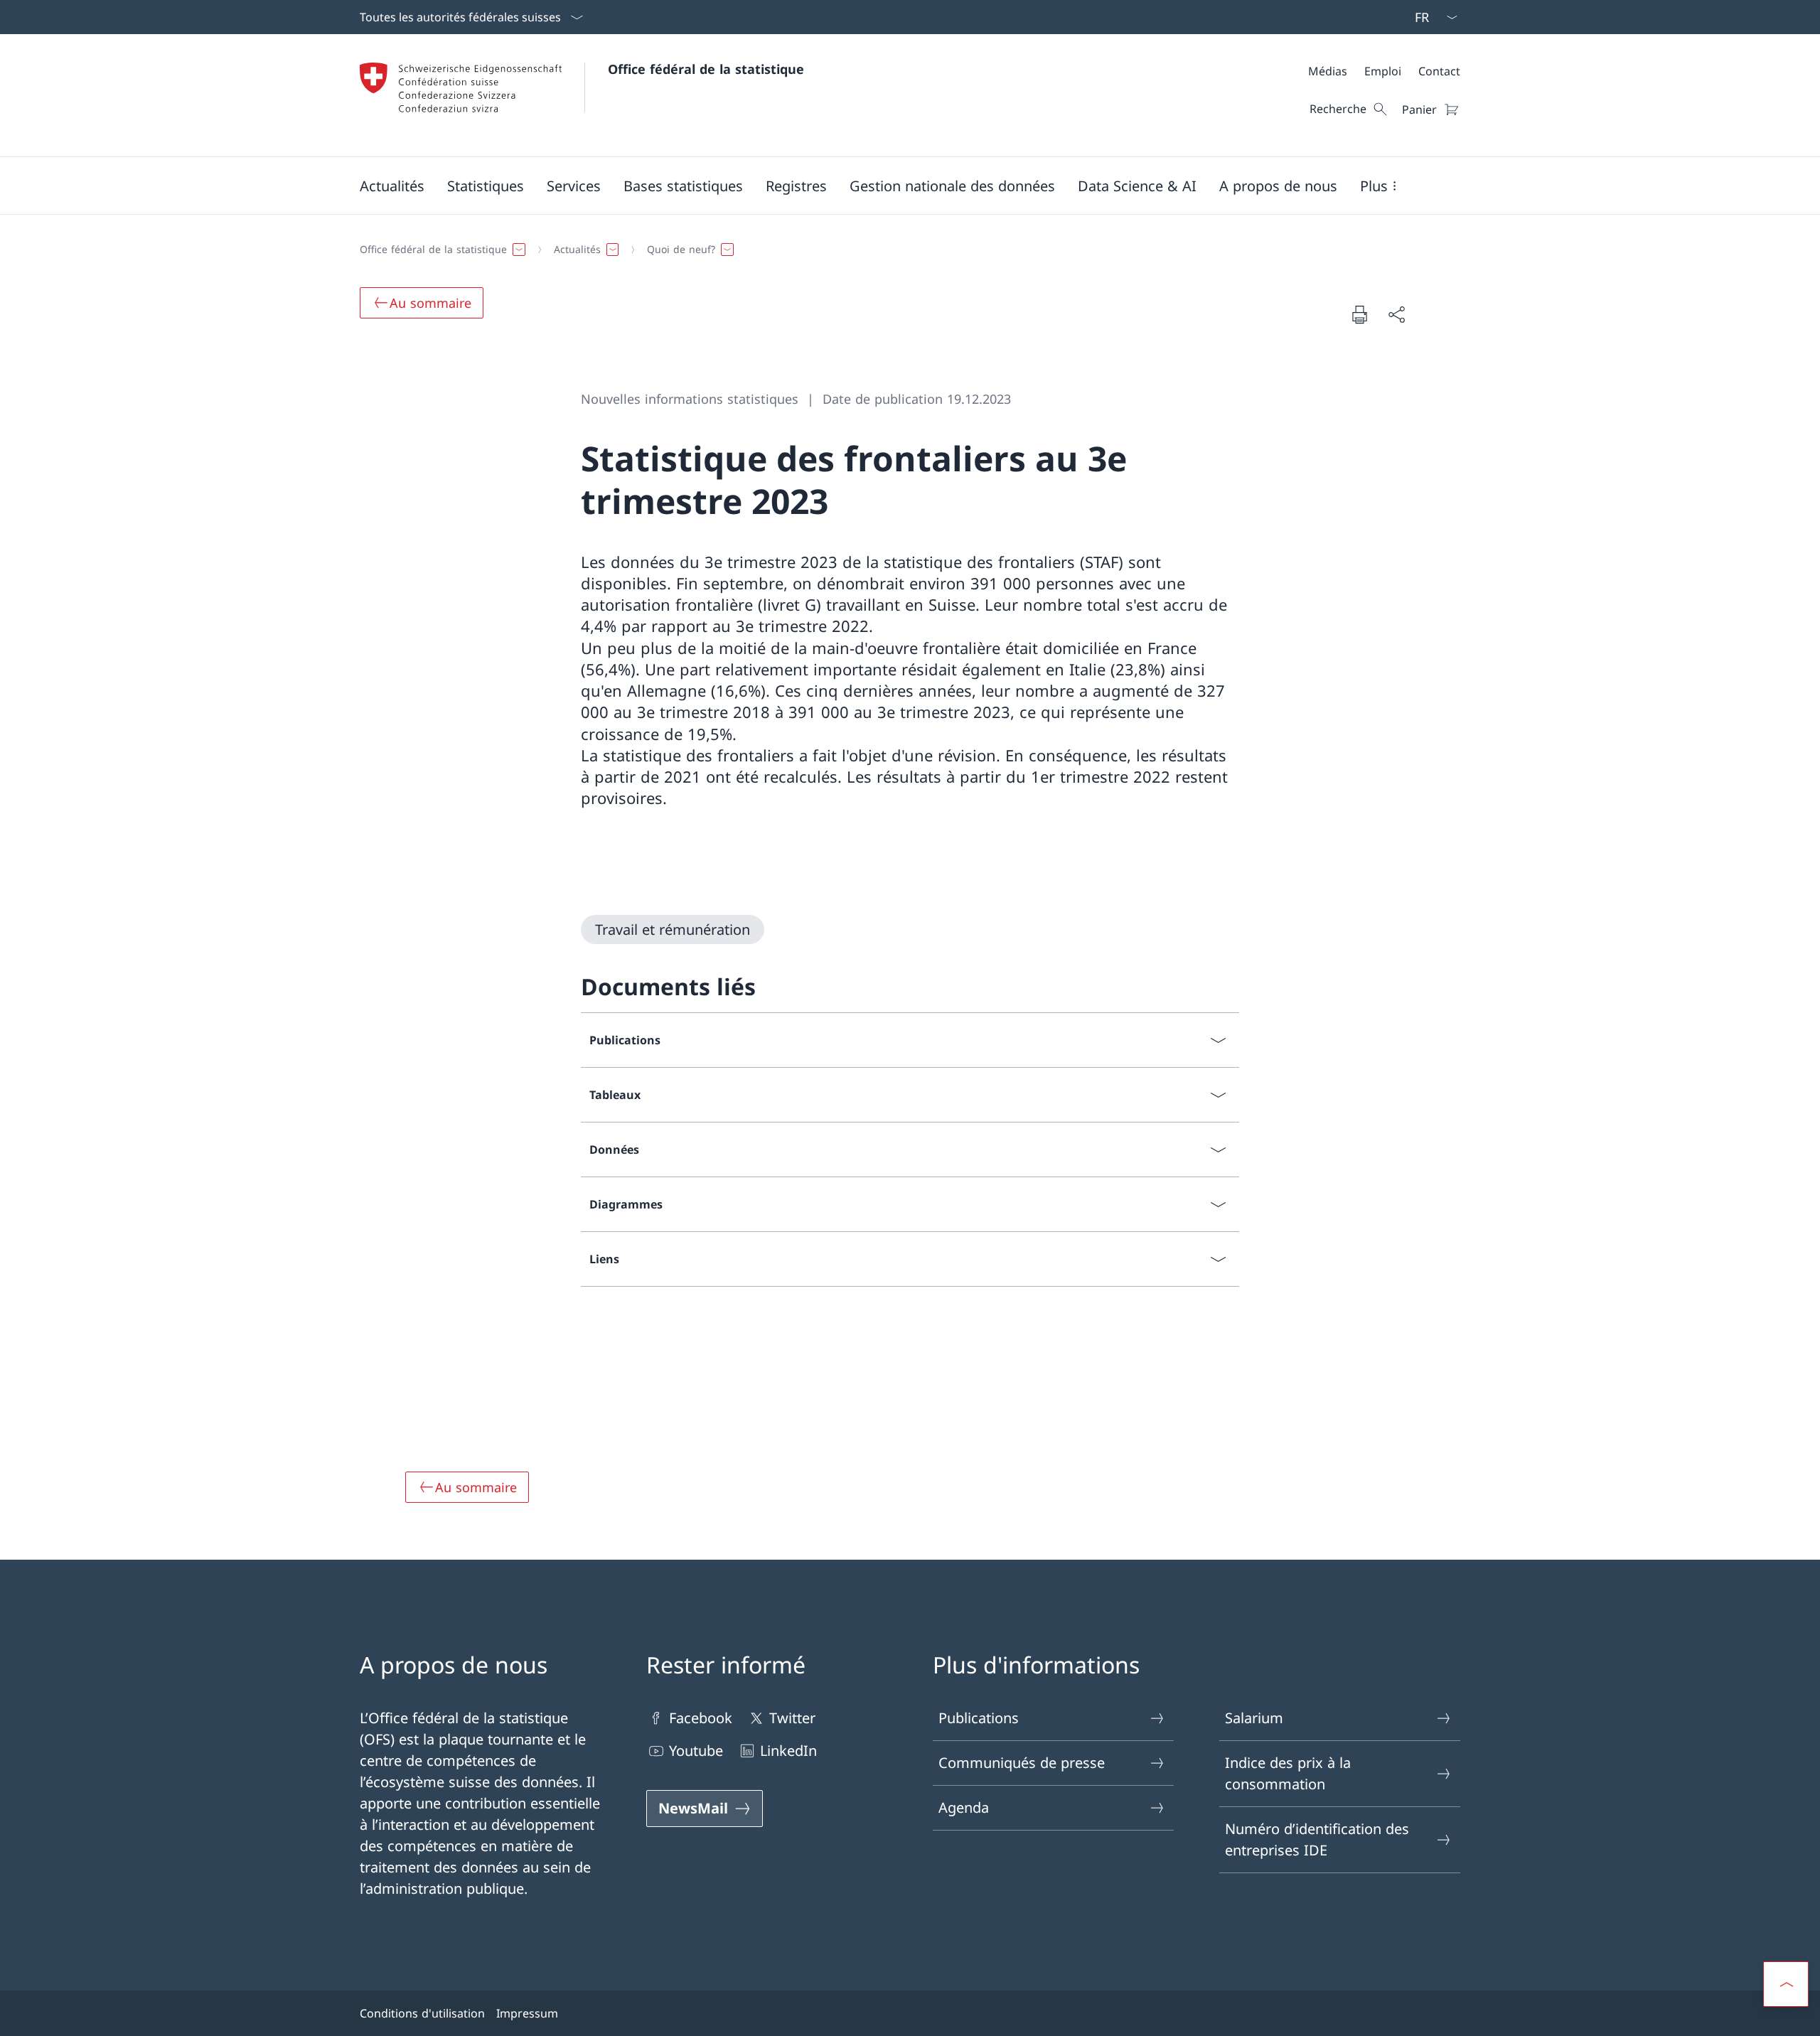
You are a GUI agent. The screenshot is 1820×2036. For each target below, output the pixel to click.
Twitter (792, 1718)
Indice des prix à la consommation (1288, 1773)
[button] (392, 186)
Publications (979, 1718)
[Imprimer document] (1359, 314)
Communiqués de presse (1022, 1763)
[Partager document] (1396, 314)
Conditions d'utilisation (422, 2013)
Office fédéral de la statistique (706, 69)
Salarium (1254, 1718)
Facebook (701, 1718)
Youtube (696, 1751)
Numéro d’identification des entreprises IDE (1317, 1839)
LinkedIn (788, 1751)
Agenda (964, 1807)
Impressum (527, 2013)
